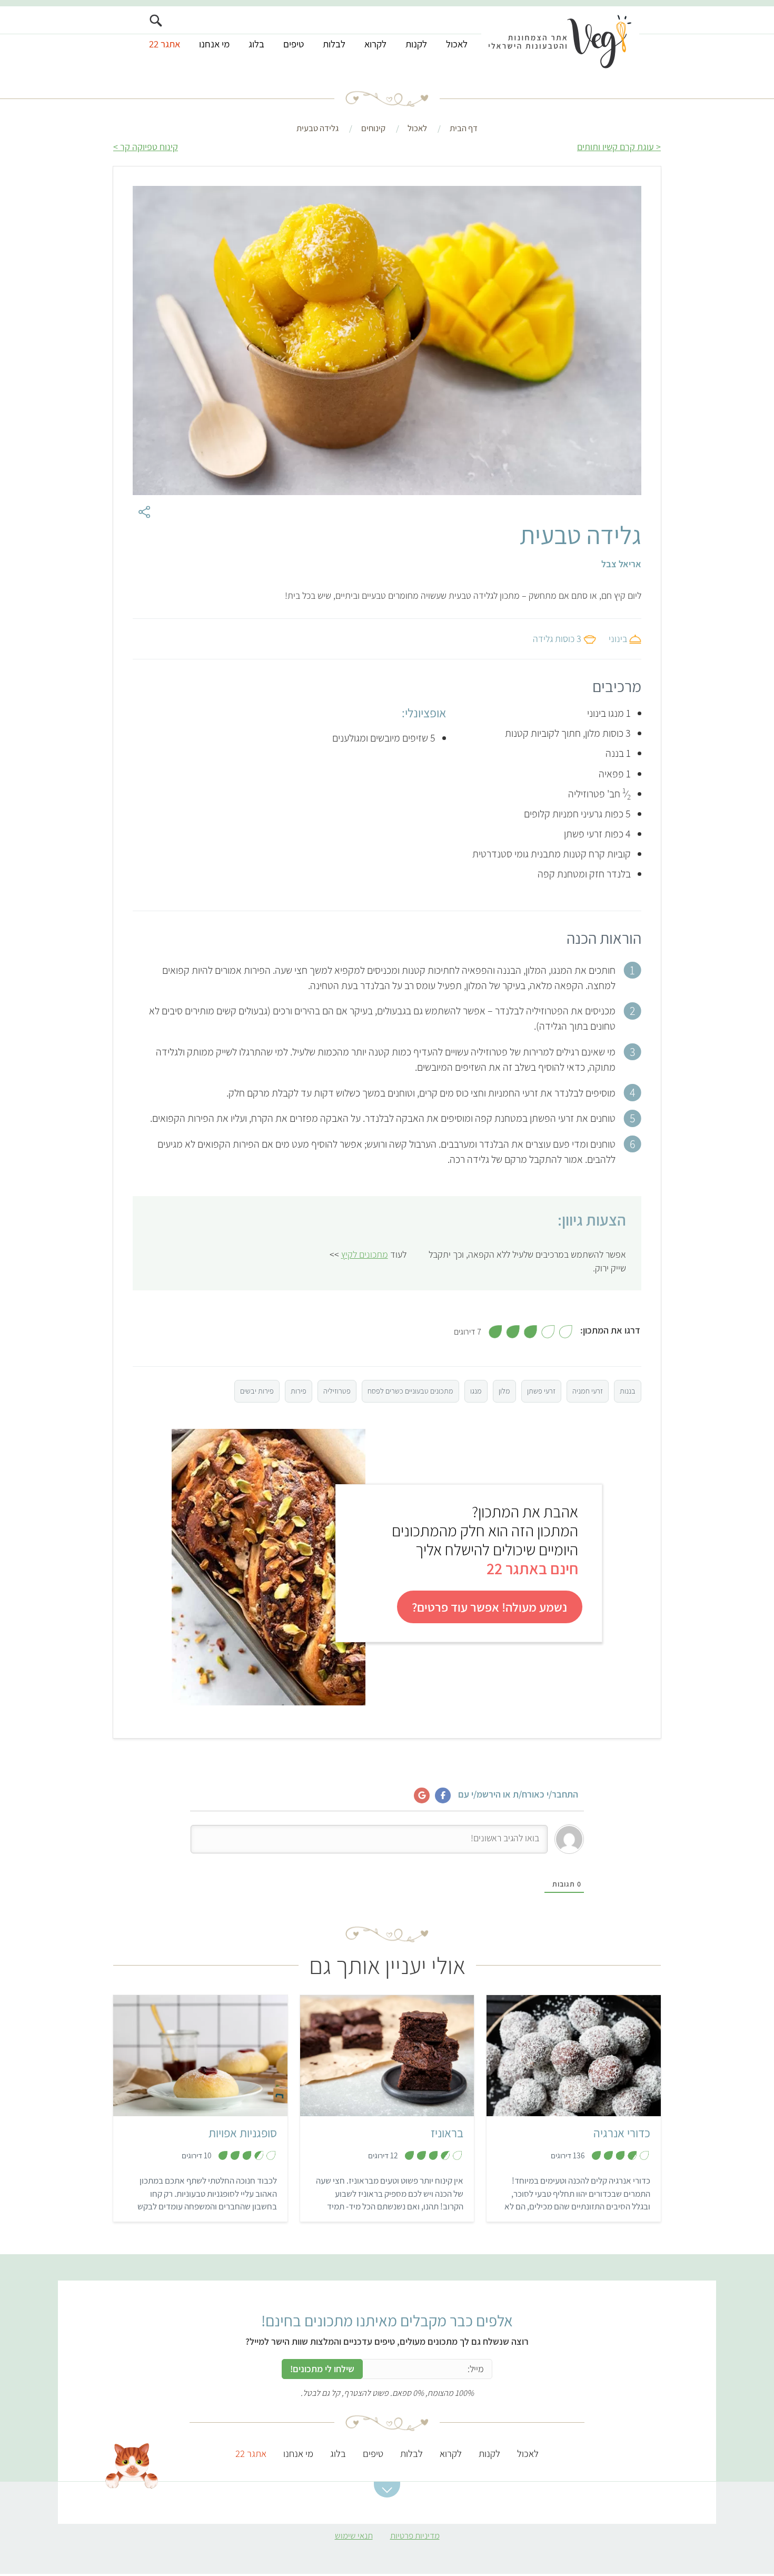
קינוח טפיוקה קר (149, 147)
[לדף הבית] (560, 41)
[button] (387, 2490)
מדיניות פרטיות (415, 2535)
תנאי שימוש (354, 2535)
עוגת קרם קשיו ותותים (616, 147)
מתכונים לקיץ (365, 1254)
